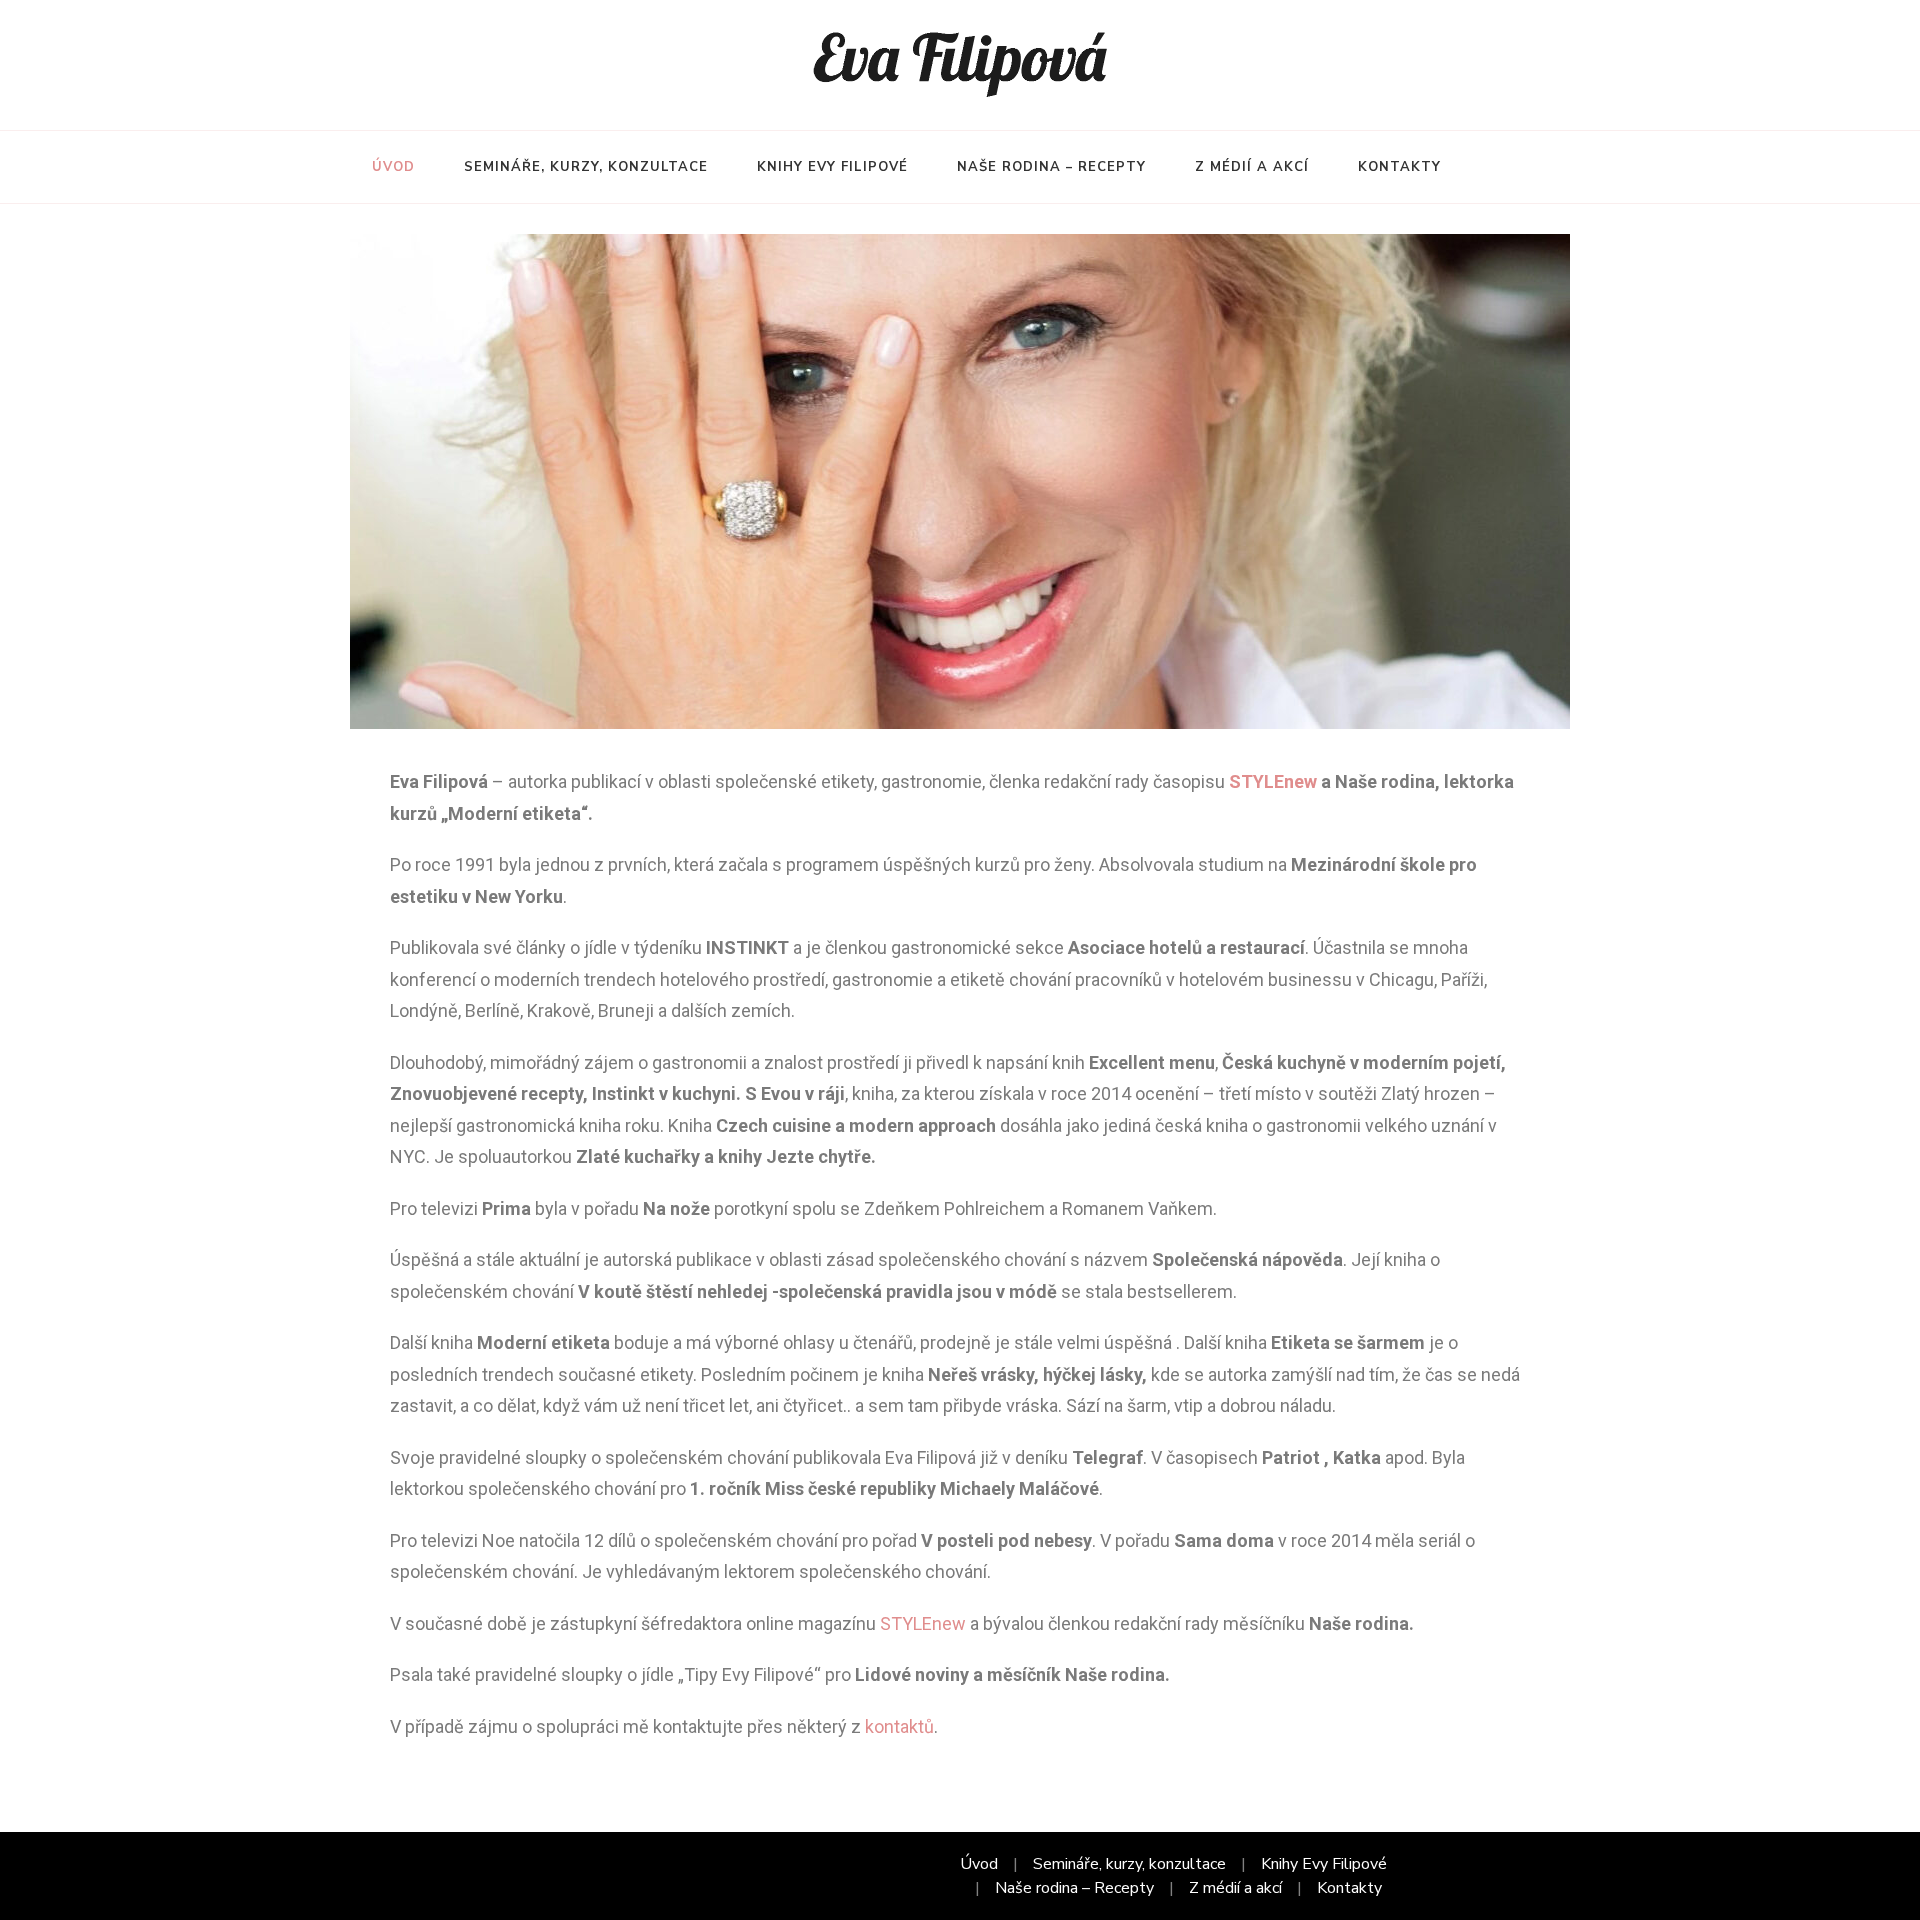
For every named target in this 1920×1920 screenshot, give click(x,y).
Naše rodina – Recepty (1051, 167)
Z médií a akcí (1252, 167)
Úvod (393, 167)
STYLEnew (1273, 781)
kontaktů (899, 1726)
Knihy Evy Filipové (832, 167)
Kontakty (1399, 167)
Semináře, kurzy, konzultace (586, 167)
